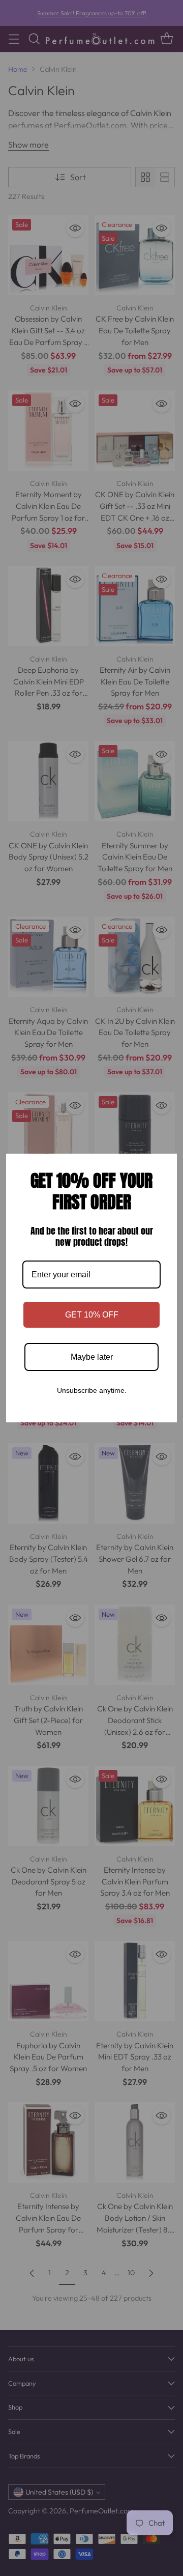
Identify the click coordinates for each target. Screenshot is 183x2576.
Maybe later (92, 1357)
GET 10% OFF (92, 1315)
